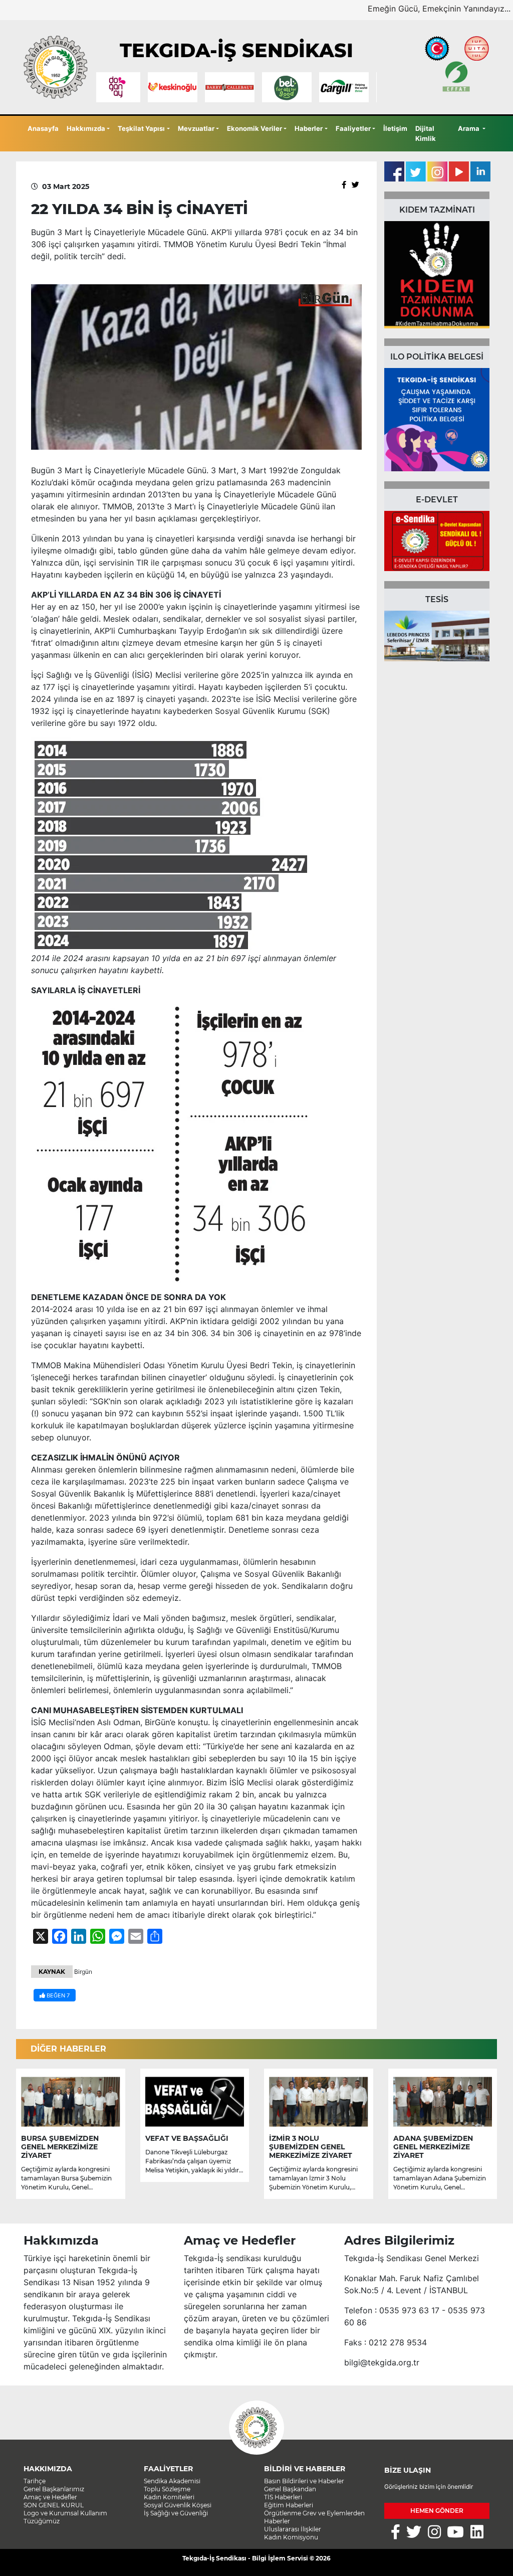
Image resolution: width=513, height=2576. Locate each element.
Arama (469, 128)
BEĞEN (57, 1995)
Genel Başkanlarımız (54, 2489)
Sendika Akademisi (172, 2481)
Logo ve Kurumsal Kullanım (65, 2513)
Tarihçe (35, 2481)
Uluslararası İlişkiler (293, 2529)
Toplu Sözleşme (167, 2489)
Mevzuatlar (196, 128)
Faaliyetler (353, 128)
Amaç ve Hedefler (50, 2497)
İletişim (395, 128)
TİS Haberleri (283, 2497)
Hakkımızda (86, 128)
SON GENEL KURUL (54, 2505)
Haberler (309, 128)
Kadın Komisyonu (291, 2537)
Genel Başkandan (290, 2489)
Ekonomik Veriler (254, 128)
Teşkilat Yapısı (141, 128)
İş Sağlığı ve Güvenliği (176, 2513)
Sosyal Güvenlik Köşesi (178, 2505)
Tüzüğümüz (42, 2521)
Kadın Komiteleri (169, 2497)
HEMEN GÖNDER (437, 2511)
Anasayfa (43, 128)
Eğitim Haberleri (289, 2505)
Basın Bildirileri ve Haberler (304, 2481)
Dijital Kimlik (426, 133)
